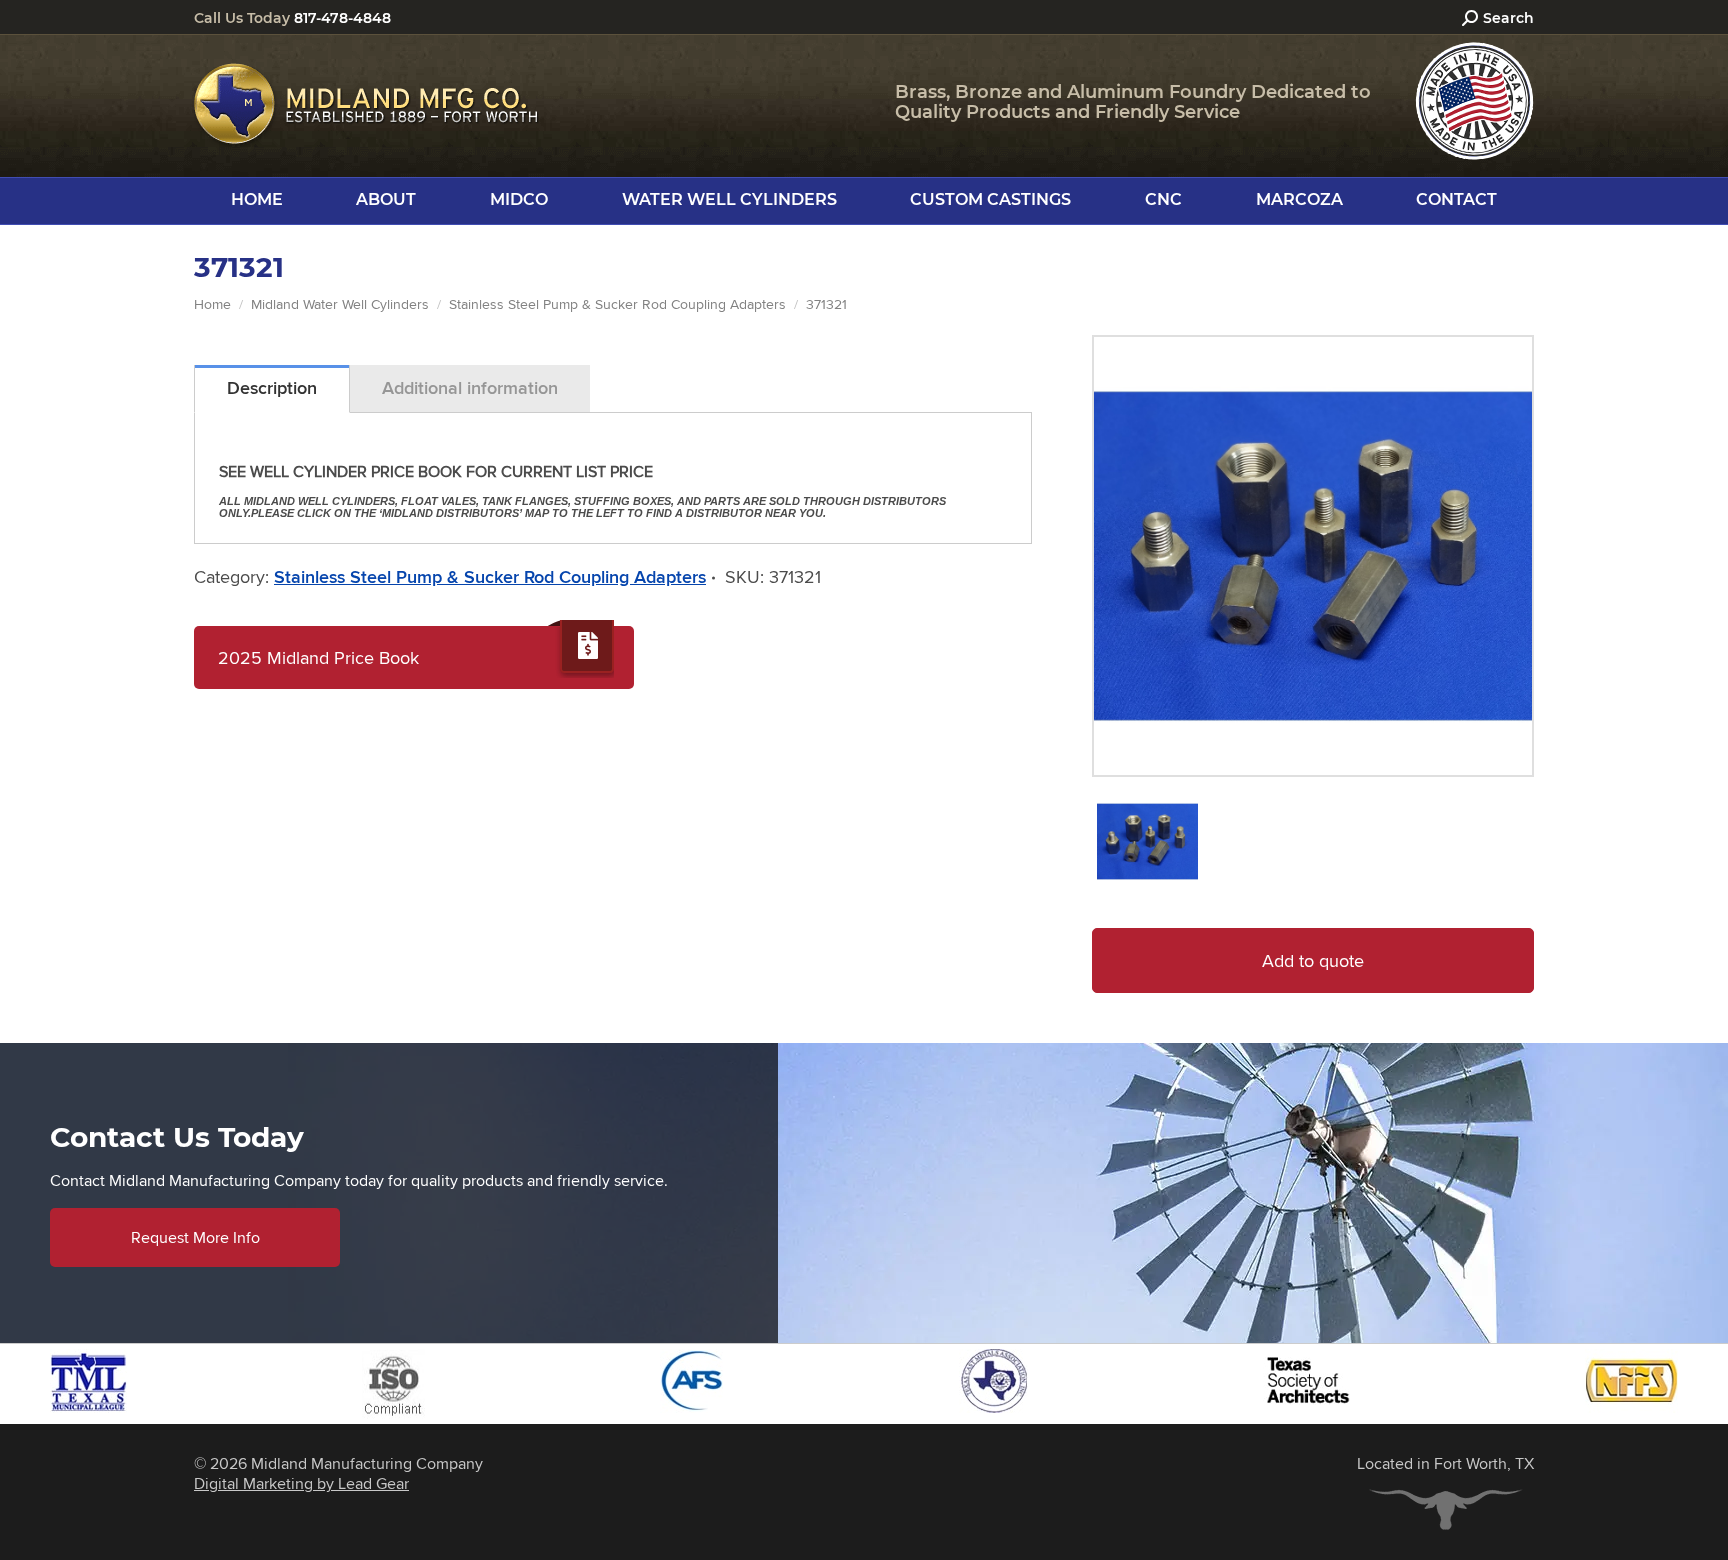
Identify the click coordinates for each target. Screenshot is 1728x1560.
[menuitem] (257, 200)
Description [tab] (272, 388)
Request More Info (195, 1237)
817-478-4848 (342, 18)
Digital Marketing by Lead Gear (301, 1483)
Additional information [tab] (470, 388)
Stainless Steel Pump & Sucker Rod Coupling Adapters (490, 577)
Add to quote (1313, 960)
